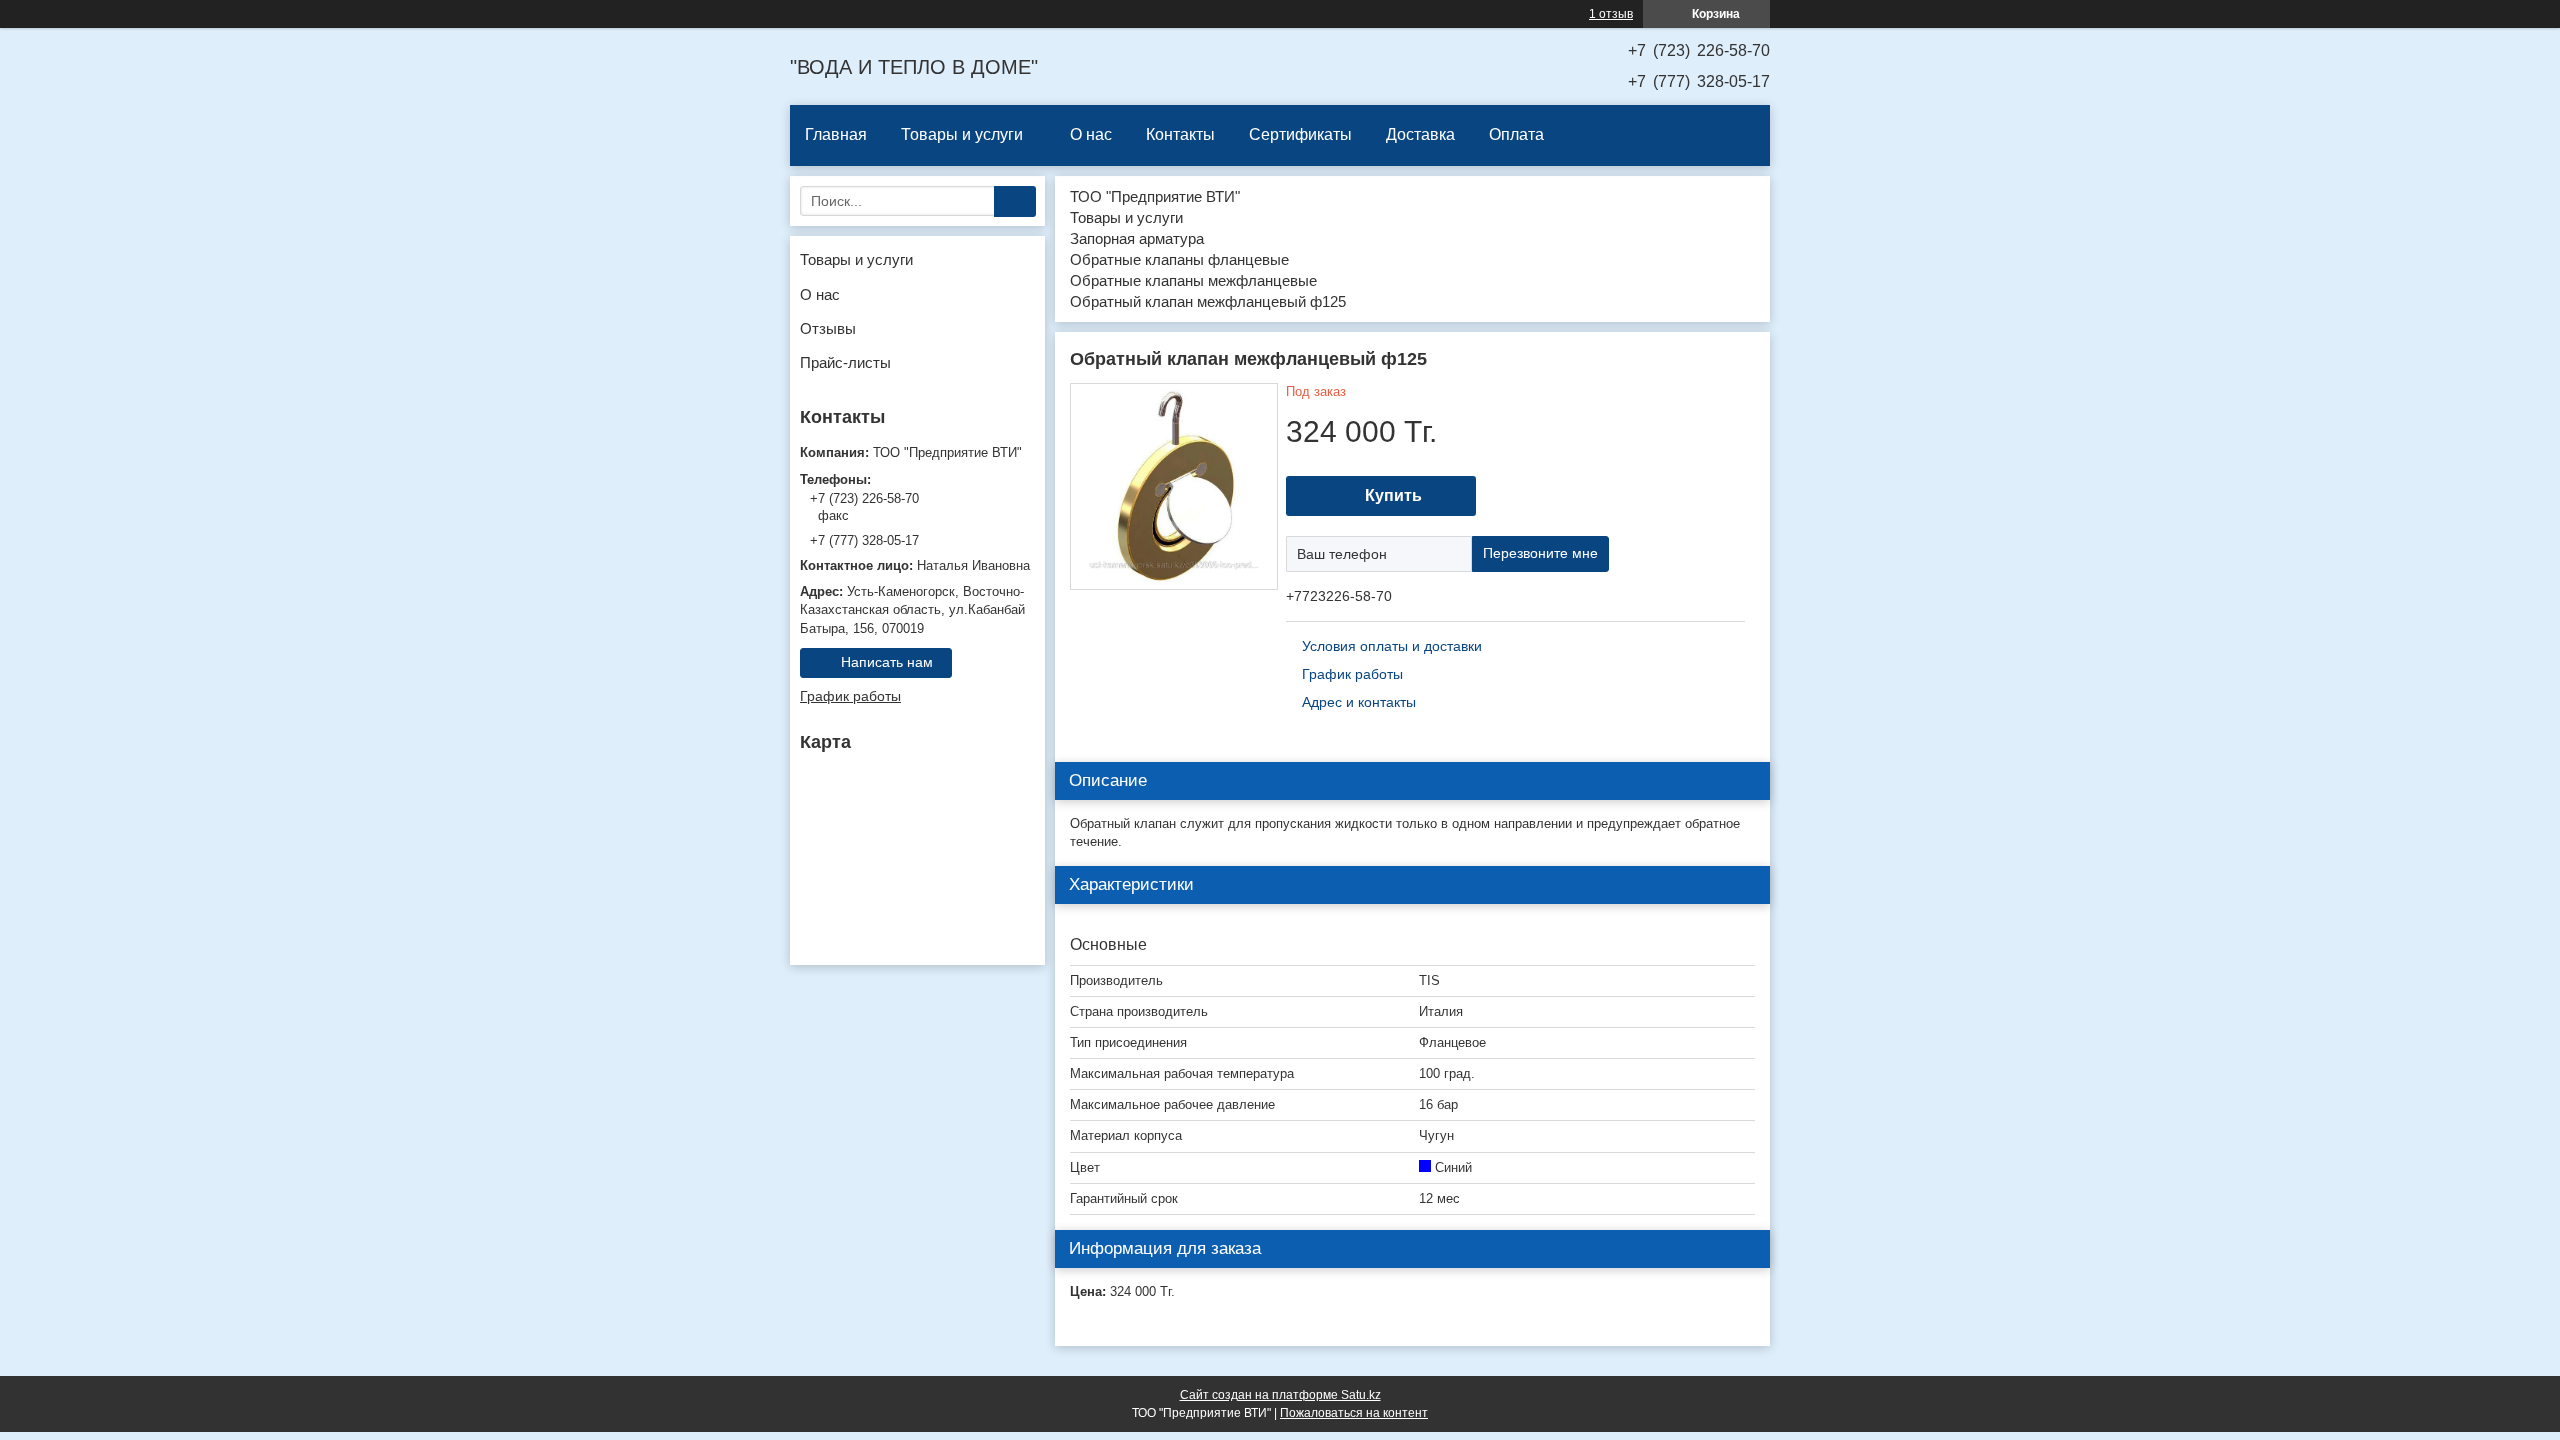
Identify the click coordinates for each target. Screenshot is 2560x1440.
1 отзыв (1611, 14)
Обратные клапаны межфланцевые (1193, 280)
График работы (850, 696)
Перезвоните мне (1540, 553)
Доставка (1420, 134)
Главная (836, 134)
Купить (1393, 495)
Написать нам (887, 662)
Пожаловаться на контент (1354, 1413)
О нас (1091, 134)
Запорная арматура (1137, 238)
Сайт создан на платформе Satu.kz (1280, 1395)
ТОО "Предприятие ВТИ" (1155, 196)
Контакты (1180, 134)
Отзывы (828, 328)
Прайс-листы (845, 362)
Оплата (1516, 134)
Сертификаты (1300, 134)
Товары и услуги (962, 134)
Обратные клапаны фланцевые (1179, 259)
